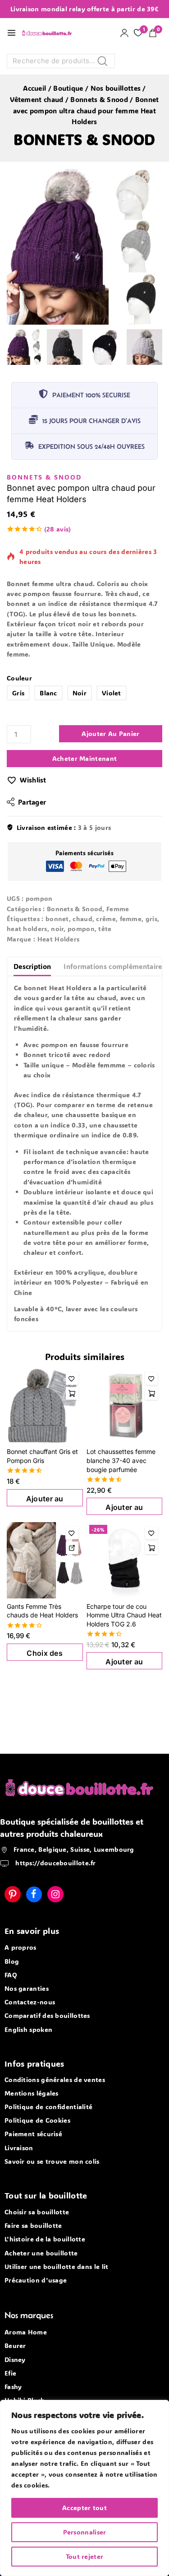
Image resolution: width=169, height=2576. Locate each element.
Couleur (19, 673)
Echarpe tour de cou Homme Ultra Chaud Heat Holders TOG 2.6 (124, 1610)
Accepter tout (84, 2508)
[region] (84, 2488)
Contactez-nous (30, 2002)
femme (131, 913)
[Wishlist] (72, 1373)
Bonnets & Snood (84, 139)
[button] (25, 347)
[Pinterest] (13, 1894)
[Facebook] (34, 1894)
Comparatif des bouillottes (47, 2015)
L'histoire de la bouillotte (45, 2239)
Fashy (13, 2387)
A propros (21, 1947)
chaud (82, 913)
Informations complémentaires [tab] (114, 961)
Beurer (15, 2345)
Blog (12, 1961)
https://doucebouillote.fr (55, 1863)
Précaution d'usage (36, 2280)
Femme (118, 903)
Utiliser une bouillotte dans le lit (57, 2266)
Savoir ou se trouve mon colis (52, 2161)
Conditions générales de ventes (55, 2080)
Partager (32, 797)
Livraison (19, 2148)
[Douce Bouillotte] (49, 33)
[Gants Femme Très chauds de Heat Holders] (45, 1555)
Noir (80, 688)
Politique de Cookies (37, 2120)
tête (105, 923)
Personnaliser (85, 2532)
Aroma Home (26, 2332)
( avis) (58, 524)
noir (57, 923)
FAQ (11, 1975)
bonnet (57, 913)
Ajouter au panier (110, 729)
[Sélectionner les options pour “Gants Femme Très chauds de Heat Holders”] (72, 1542)
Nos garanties (27, 1988)
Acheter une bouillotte (41, 2253)
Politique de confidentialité (48, 2107)
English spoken (28, 2029)
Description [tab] (32, 961)
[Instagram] (55, 1894)
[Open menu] (11, 33)
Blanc (48, 688)
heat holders (27, 923)
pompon (81, 923)
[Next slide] (156, 347)
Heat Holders (59, 934)
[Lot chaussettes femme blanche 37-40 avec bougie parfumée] (125, 1400)
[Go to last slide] (13, 347)
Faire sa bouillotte (33, 2225)
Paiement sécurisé (33, 2134)
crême (106, 913)
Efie (10, 2373)
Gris (18, 688)
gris (151, 913)
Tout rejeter (85, 2556)
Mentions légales (32, 2093)
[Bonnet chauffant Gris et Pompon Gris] (45, 1400)
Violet (112, 688)
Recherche (105, 63)
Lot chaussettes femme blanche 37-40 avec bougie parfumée (121, 1455)
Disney (15, 2359)
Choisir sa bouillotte (37, 2212)
